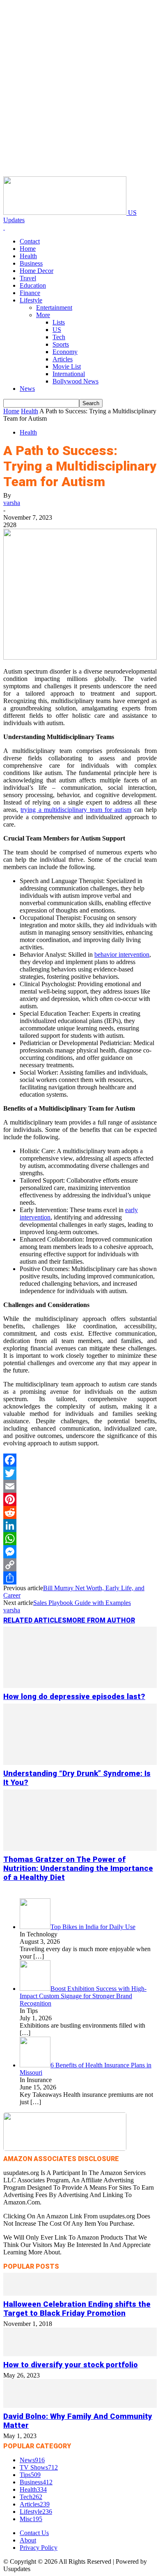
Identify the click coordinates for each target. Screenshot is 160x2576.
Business (31, 263)
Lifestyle (31, 300)
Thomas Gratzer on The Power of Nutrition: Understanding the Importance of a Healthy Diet (78, 1868)
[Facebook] (80, 1460)
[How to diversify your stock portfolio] (80, 2354)
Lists (59, 322)
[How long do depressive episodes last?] (80, 1686)
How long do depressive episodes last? (74, 1697)
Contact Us (34, 2533)
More (43, 315)
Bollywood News (75, 381)
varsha (12, 503)
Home (28, 249)
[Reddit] (80, 1512)
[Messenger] (80, 1552)
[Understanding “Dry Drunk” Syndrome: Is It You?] (80, 1763)
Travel (28, 278)
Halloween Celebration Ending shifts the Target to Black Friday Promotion (77, 2309)
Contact (30, 241)
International (69, 374)
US (57, 330)
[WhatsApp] (80, 1539)
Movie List (67, 366)
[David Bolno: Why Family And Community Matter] (80, 2406)
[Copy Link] (80, 1565)
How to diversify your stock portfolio (71, 2365)
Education (33, 285)
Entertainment (54, 308)
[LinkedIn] (80, 1526)
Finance (30, 293)
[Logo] (4, 227)
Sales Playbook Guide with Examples (82, 1603)
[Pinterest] (80, 1499)
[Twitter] (80, 1473)
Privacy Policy (39, 2548)
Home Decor (37, 271)
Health (28, 256)
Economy (65, 352)
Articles (63, 359)
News (27, 389)
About (28, 2540)
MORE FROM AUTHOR (101, 1620)
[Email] (80, 1486)
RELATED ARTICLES (35, 1620)
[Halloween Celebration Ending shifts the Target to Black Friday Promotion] (80, 2293)
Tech (59, 337)
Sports (61, 344)
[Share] (80, 1578)
